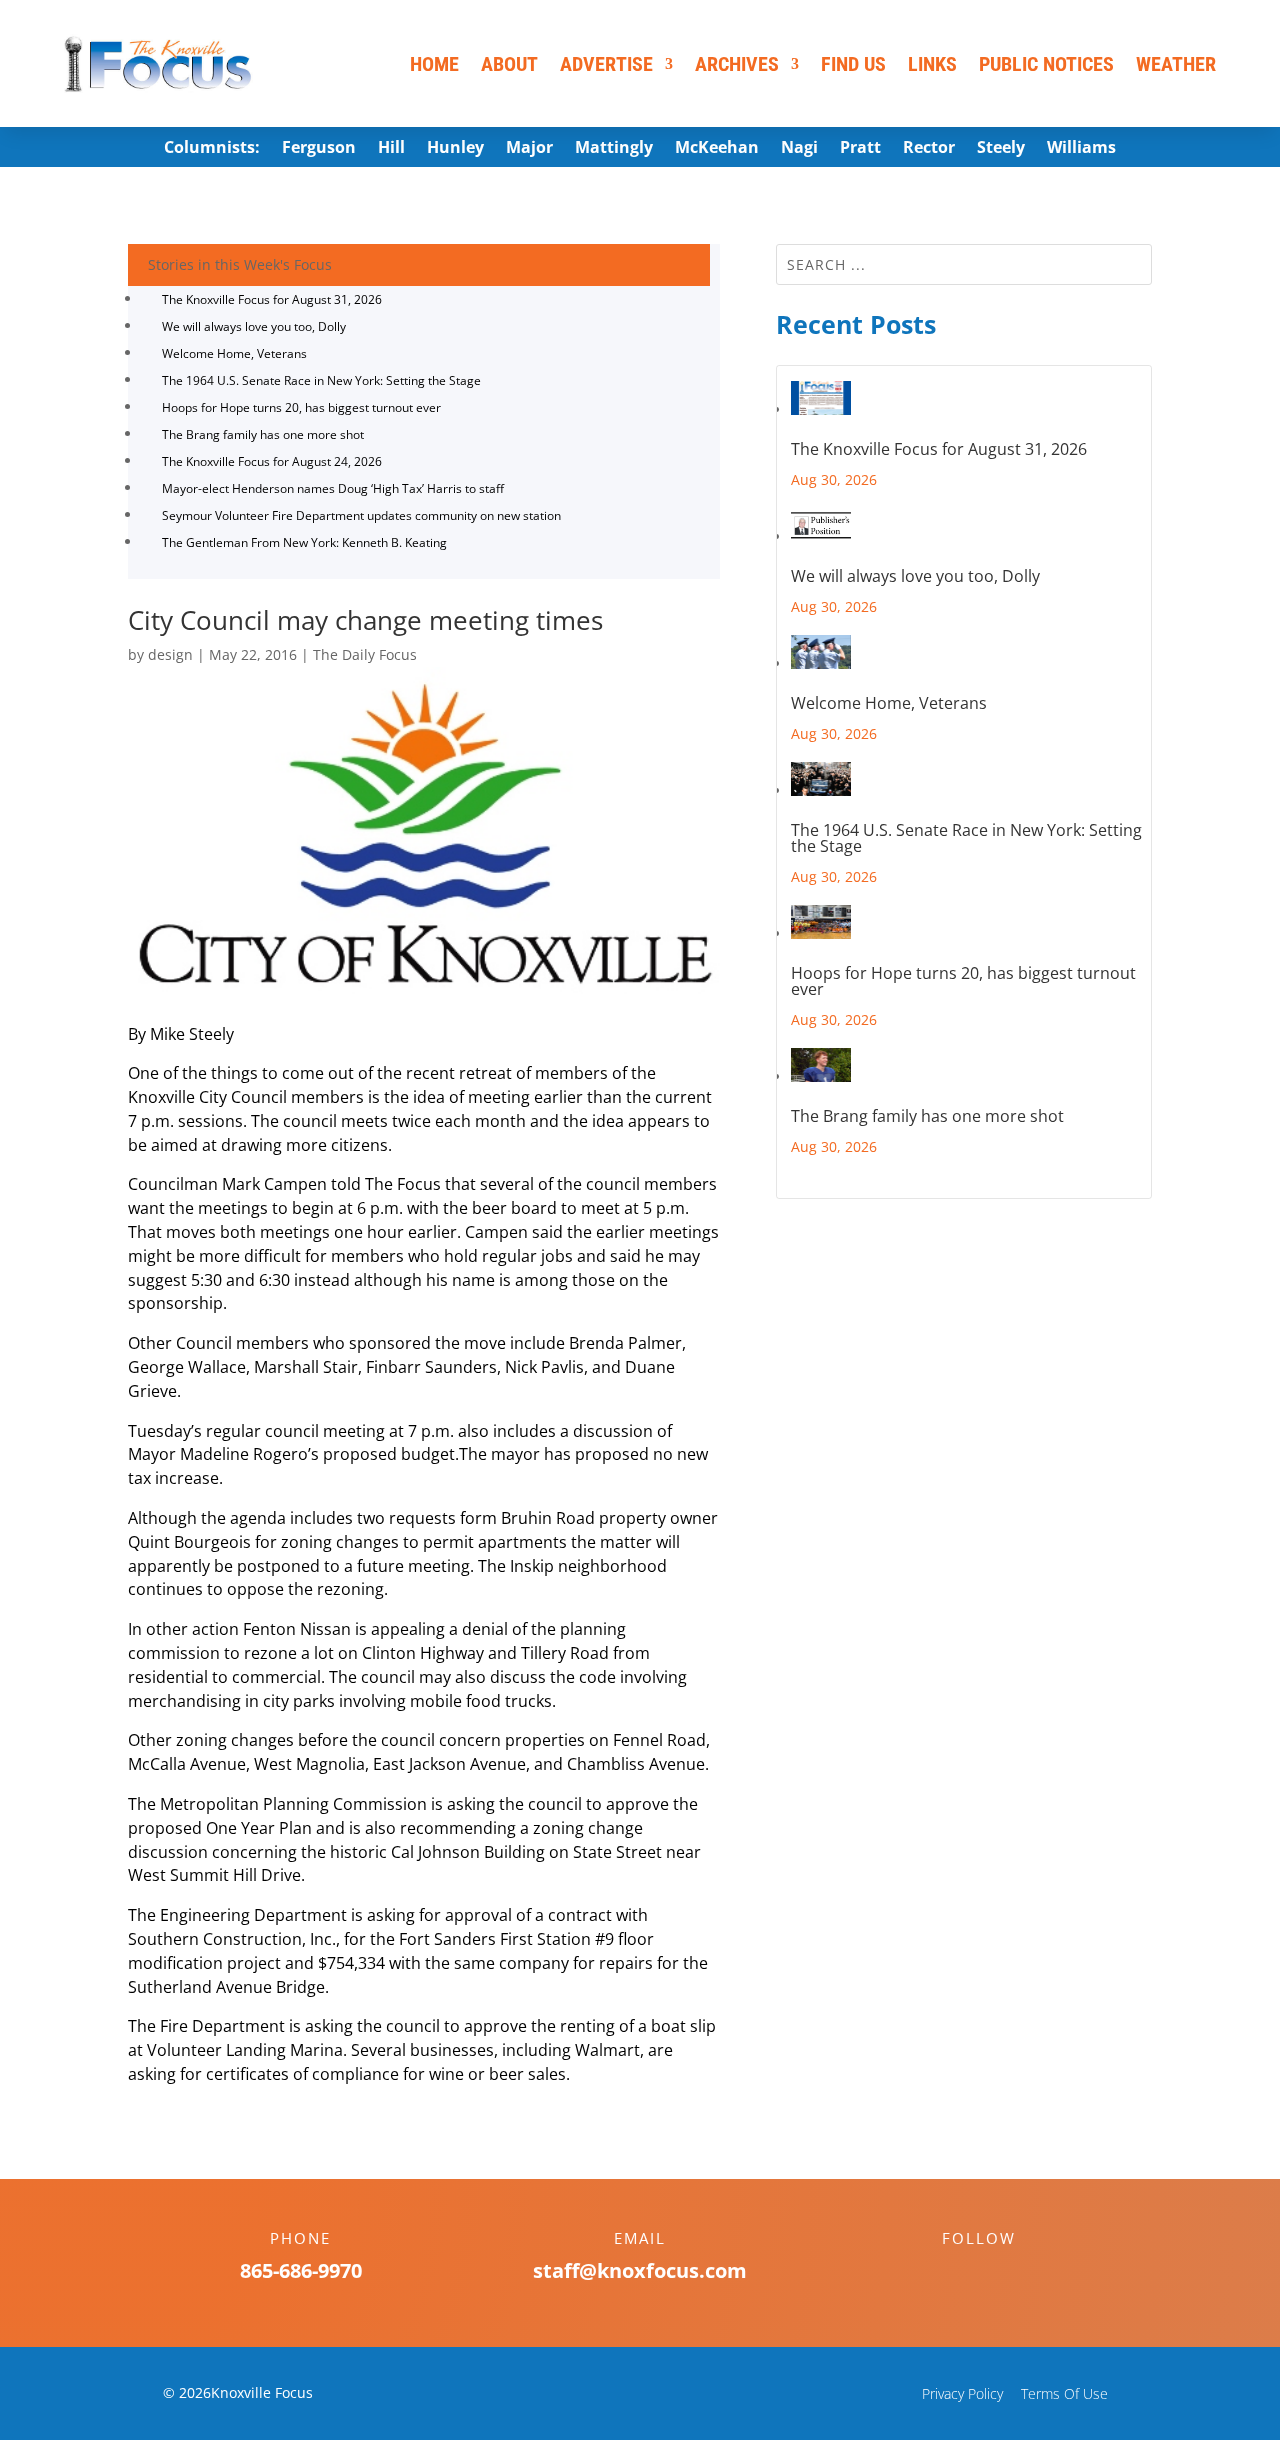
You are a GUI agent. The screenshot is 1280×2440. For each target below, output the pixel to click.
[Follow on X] (999, 2273)
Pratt (860, 149)
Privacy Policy (962, 2393)
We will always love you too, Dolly (254, 326)
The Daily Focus (365, 654)
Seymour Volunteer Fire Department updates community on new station (361, 515)
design (170, 654)
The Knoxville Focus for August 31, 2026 (272, 299)
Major (529, 149)
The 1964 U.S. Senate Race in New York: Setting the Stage (321, 380)
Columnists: (212, 149)
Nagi (799, 149)
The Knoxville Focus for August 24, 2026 (272, 461)
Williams (1081, 149)
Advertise (606, 64)
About (509, 64)
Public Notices (1046, 64)
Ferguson (319, 149)
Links (932, 64)
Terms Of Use (1064, 2393)
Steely (1001, 149)
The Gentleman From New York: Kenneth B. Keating (304, 542)
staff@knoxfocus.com (640, 2270)
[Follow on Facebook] (959, 2273)
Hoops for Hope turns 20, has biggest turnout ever (301, 407)
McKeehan (717, 149)
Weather (1176, 64)
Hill (391, 149)
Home (434, 64)
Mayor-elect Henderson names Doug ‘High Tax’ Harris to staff (333, 488)
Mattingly (614, 149)
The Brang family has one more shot (263, 434)
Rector (929, 149)
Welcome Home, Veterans (234, 353)
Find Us (853, 64)
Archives (737, 64)
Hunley (455, 149)
